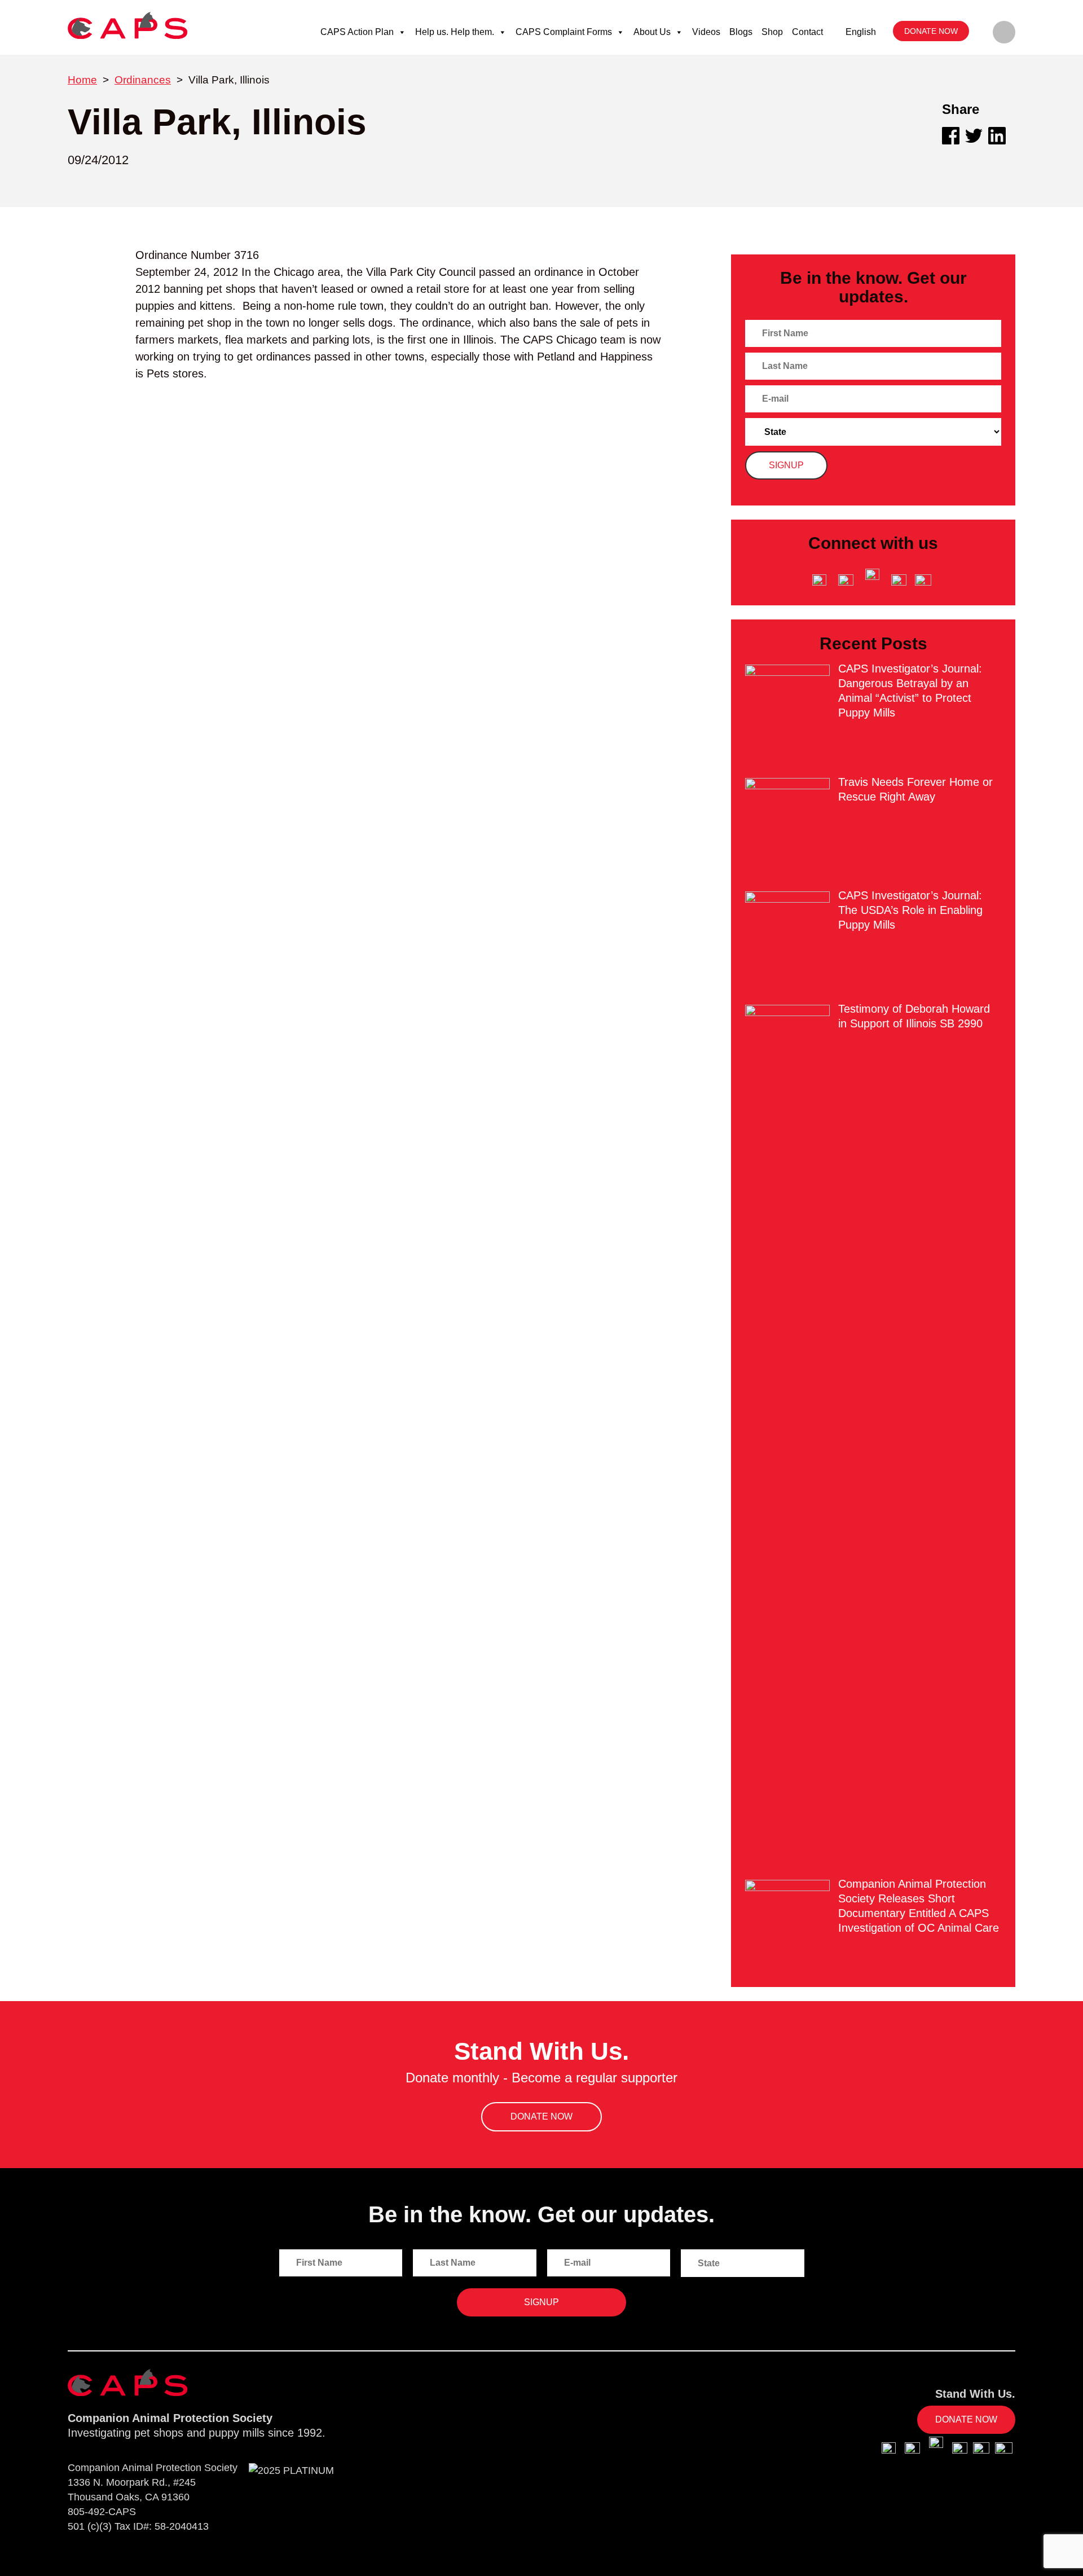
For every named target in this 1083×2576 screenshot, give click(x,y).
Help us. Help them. (455, 32)
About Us (652, 32)
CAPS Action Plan (357, 32)
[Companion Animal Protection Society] (128, 25)
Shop (772, 32)
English (861, 32)
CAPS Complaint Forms (564, 32)
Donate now (931, 31)
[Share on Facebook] (951, 136)
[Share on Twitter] (974, 136)
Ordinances (143, 80)
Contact (807, 32)
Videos (706, 32)
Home (82, 80)
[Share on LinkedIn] (997, 136)
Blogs (741, 32)
